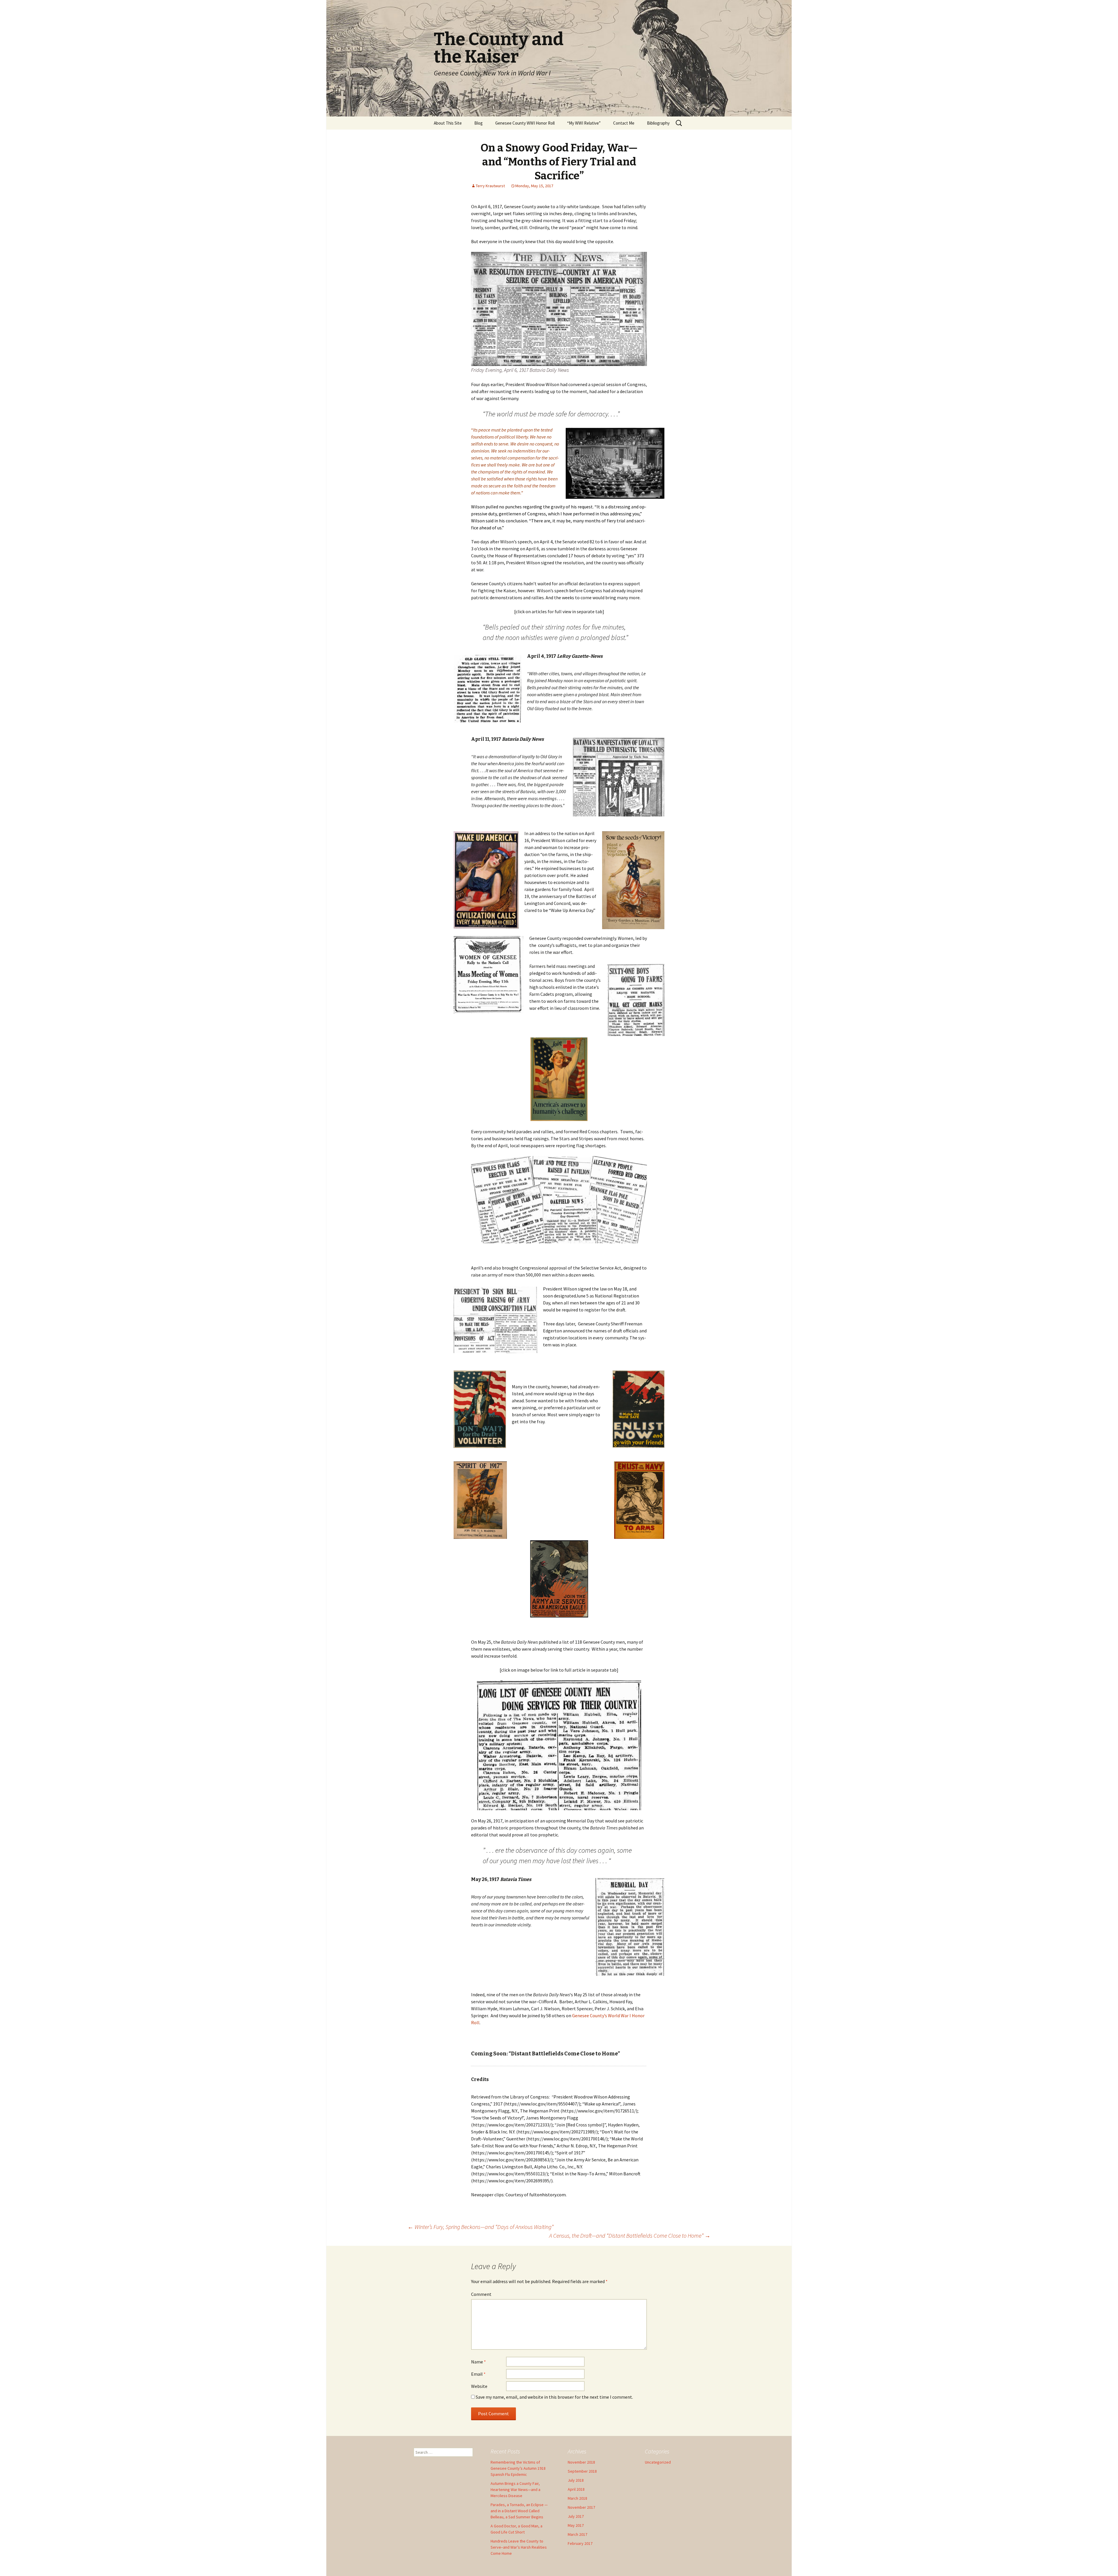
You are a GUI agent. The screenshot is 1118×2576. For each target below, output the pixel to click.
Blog (478, 123)
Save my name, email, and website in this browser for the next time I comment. (554, 2397)
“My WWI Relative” (584, 123)
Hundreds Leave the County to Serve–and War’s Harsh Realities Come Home (519, 2547)
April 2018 (576, 2489)
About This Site (448, 123)
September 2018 (582, 2471)
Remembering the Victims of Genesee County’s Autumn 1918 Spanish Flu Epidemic (518, 2468)
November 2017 (581, 2507)
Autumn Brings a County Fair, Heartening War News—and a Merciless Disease (515, 2490)
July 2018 (576, 2480)
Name (478, 2362)
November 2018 (581, 2462)
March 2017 (577, 2534)
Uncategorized (658, 2462)
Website (479, 2386)
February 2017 (580, 2543)
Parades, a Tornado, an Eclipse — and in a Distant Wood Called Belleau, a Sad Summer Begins (519, 2511)
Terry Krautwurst (490, 186)
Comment (481, 2294)
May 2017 (576, 2525)
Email (478, 2374)
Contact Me (624, 123)
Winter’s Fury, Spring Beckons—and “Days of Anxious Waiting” (481, 2227)
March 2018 (577, 2498)
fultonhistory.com (547, 2195)
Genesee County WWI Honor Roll (525, 123)
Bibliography (658, 123)
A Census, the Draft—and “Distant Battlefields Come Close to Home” (630, 2235)
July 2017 (576, 2516)
